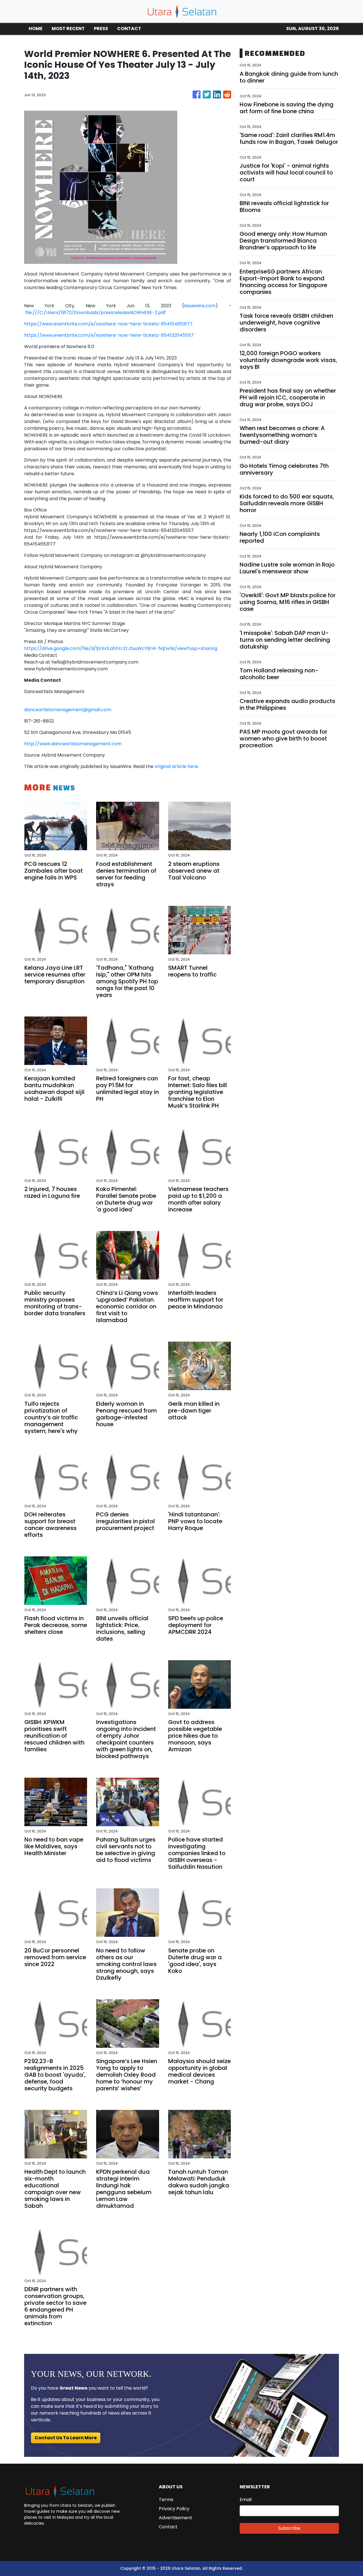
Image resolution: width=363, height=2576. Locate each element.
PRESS (101, 29)
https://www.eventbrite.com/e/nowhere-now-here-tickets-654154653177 (108, 324)
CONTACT (129, 29)
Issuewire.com (200, 306)
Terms (166, 2500)
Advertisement (176, 2518)
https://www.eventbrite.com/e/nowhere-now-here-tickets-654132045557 (109, 335)
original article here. (177, 766)
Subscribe (289, 2528)
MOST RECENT (68, 29)
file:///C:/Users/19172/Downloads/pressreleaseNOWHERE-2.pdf (96, 312)
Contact (168, 2527)
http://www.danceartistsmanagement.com (73, 744)
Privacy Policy (174, 2509)
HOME (36, 29)
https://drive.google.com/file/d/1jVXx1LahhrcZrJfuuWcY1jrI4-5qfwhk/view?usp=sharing (121, 648)
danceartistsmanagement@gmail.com (68, 710)
